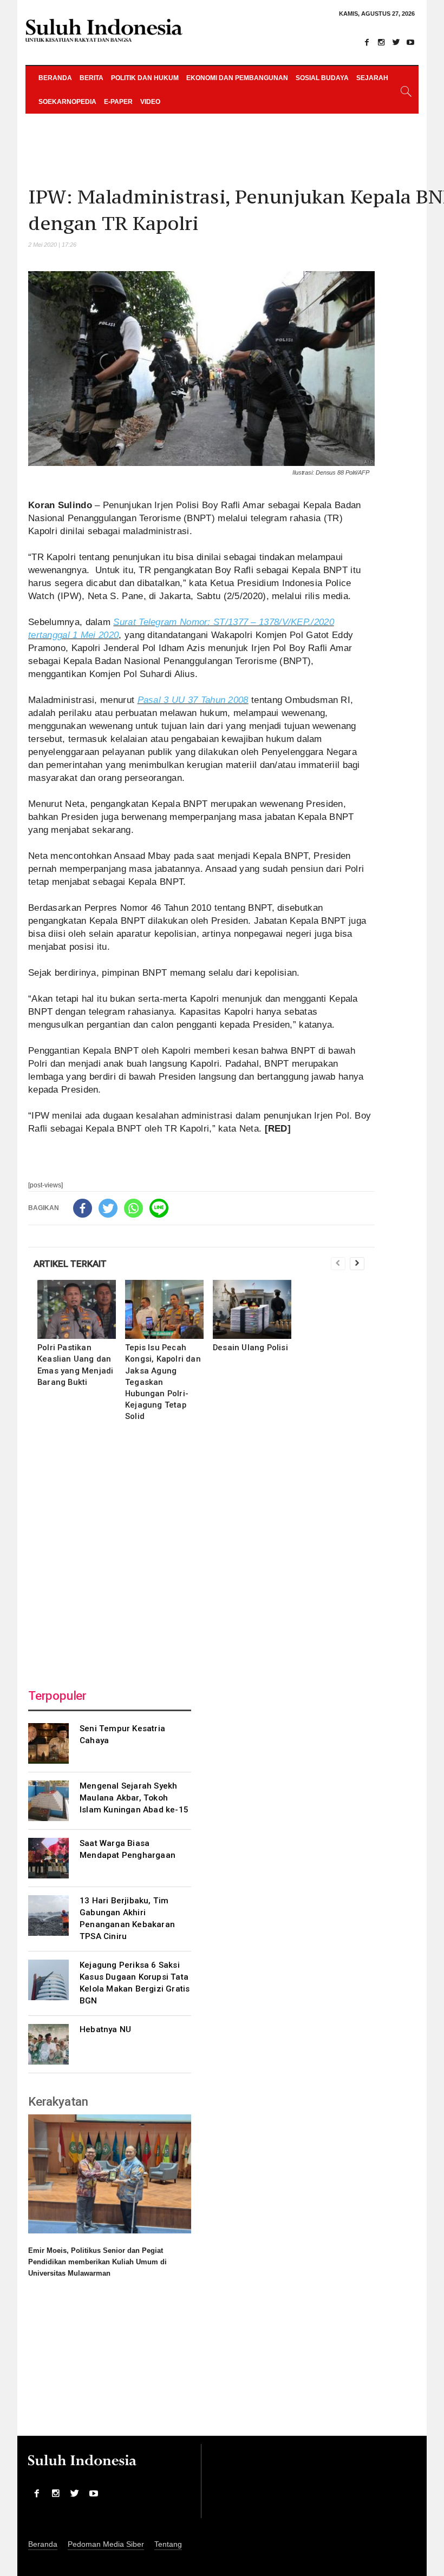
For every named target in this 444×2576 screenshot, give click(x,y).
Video (150, 102)
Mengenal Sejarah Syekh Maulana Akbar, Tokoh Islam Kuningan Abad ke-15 (134, 1798)
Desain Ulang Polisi (250, 1348)
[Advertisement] (201, 1552)
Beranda (55, 78)
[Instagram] (381, 42)
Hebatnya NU (105, 2029)
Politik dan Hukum (145, 78)
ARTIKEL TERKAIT (70, 1264)
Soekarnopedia (67, 102)
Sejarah (372, 78)
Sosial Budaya (322, 78)
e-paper (118, 102)
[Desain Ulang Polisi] (252, 1309)
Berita (92, 78)
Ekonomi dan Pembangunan (237, 78)
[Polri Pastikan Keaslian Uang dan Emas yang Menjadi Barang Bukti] (77, 1309)
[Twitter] (396, 42)
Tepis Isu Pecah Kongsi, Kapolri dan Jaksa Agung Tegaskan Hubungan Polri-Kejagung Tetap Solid (163, 1382)
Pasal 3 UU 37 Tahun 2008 (193, 700)
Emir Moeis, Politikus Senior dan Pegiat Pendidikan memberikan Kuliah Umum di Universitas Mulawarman (97, 2262)
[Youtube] (410, 42)
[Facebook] (367, 42)
